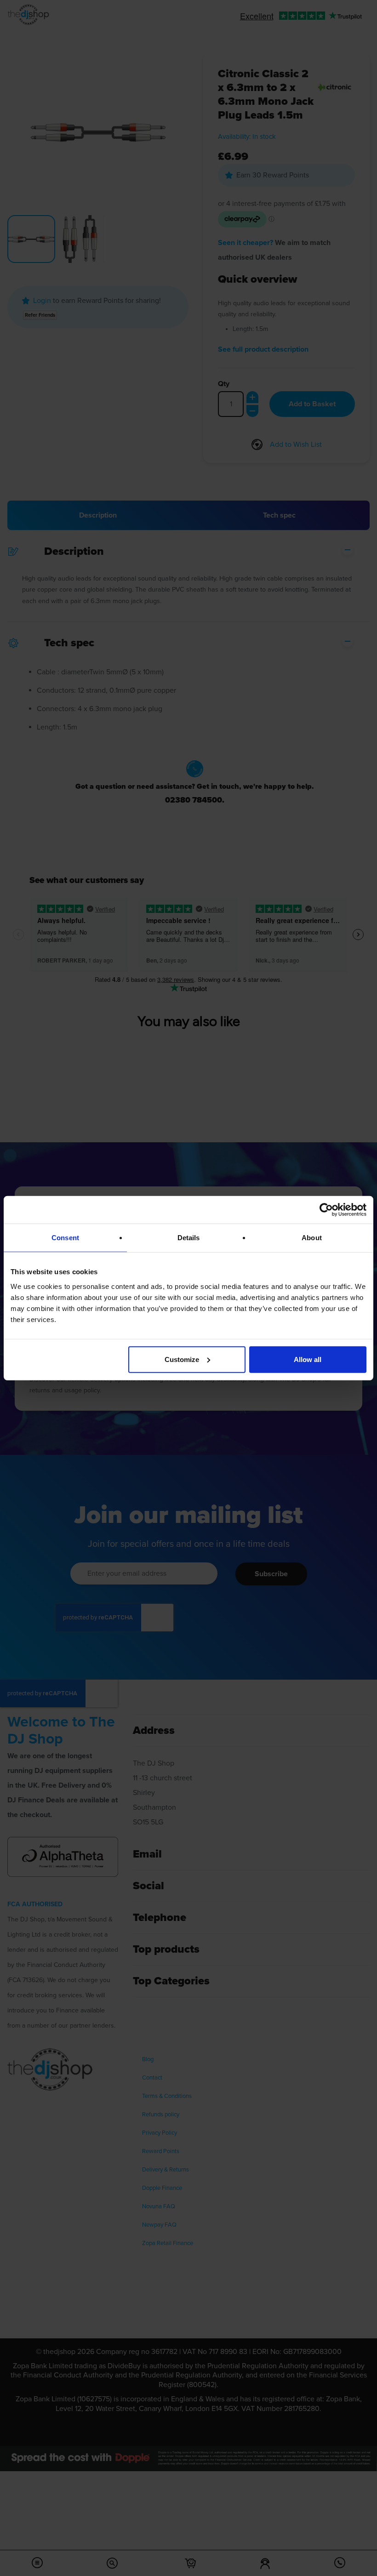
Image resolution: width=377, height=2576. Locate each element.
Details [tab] (189, 1238)
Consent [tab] (65, 1238)
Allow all (308, 1359)
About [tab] (312, 1238)
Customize (182, 1359)
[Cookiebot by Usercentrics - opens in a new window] (326, 1210)
